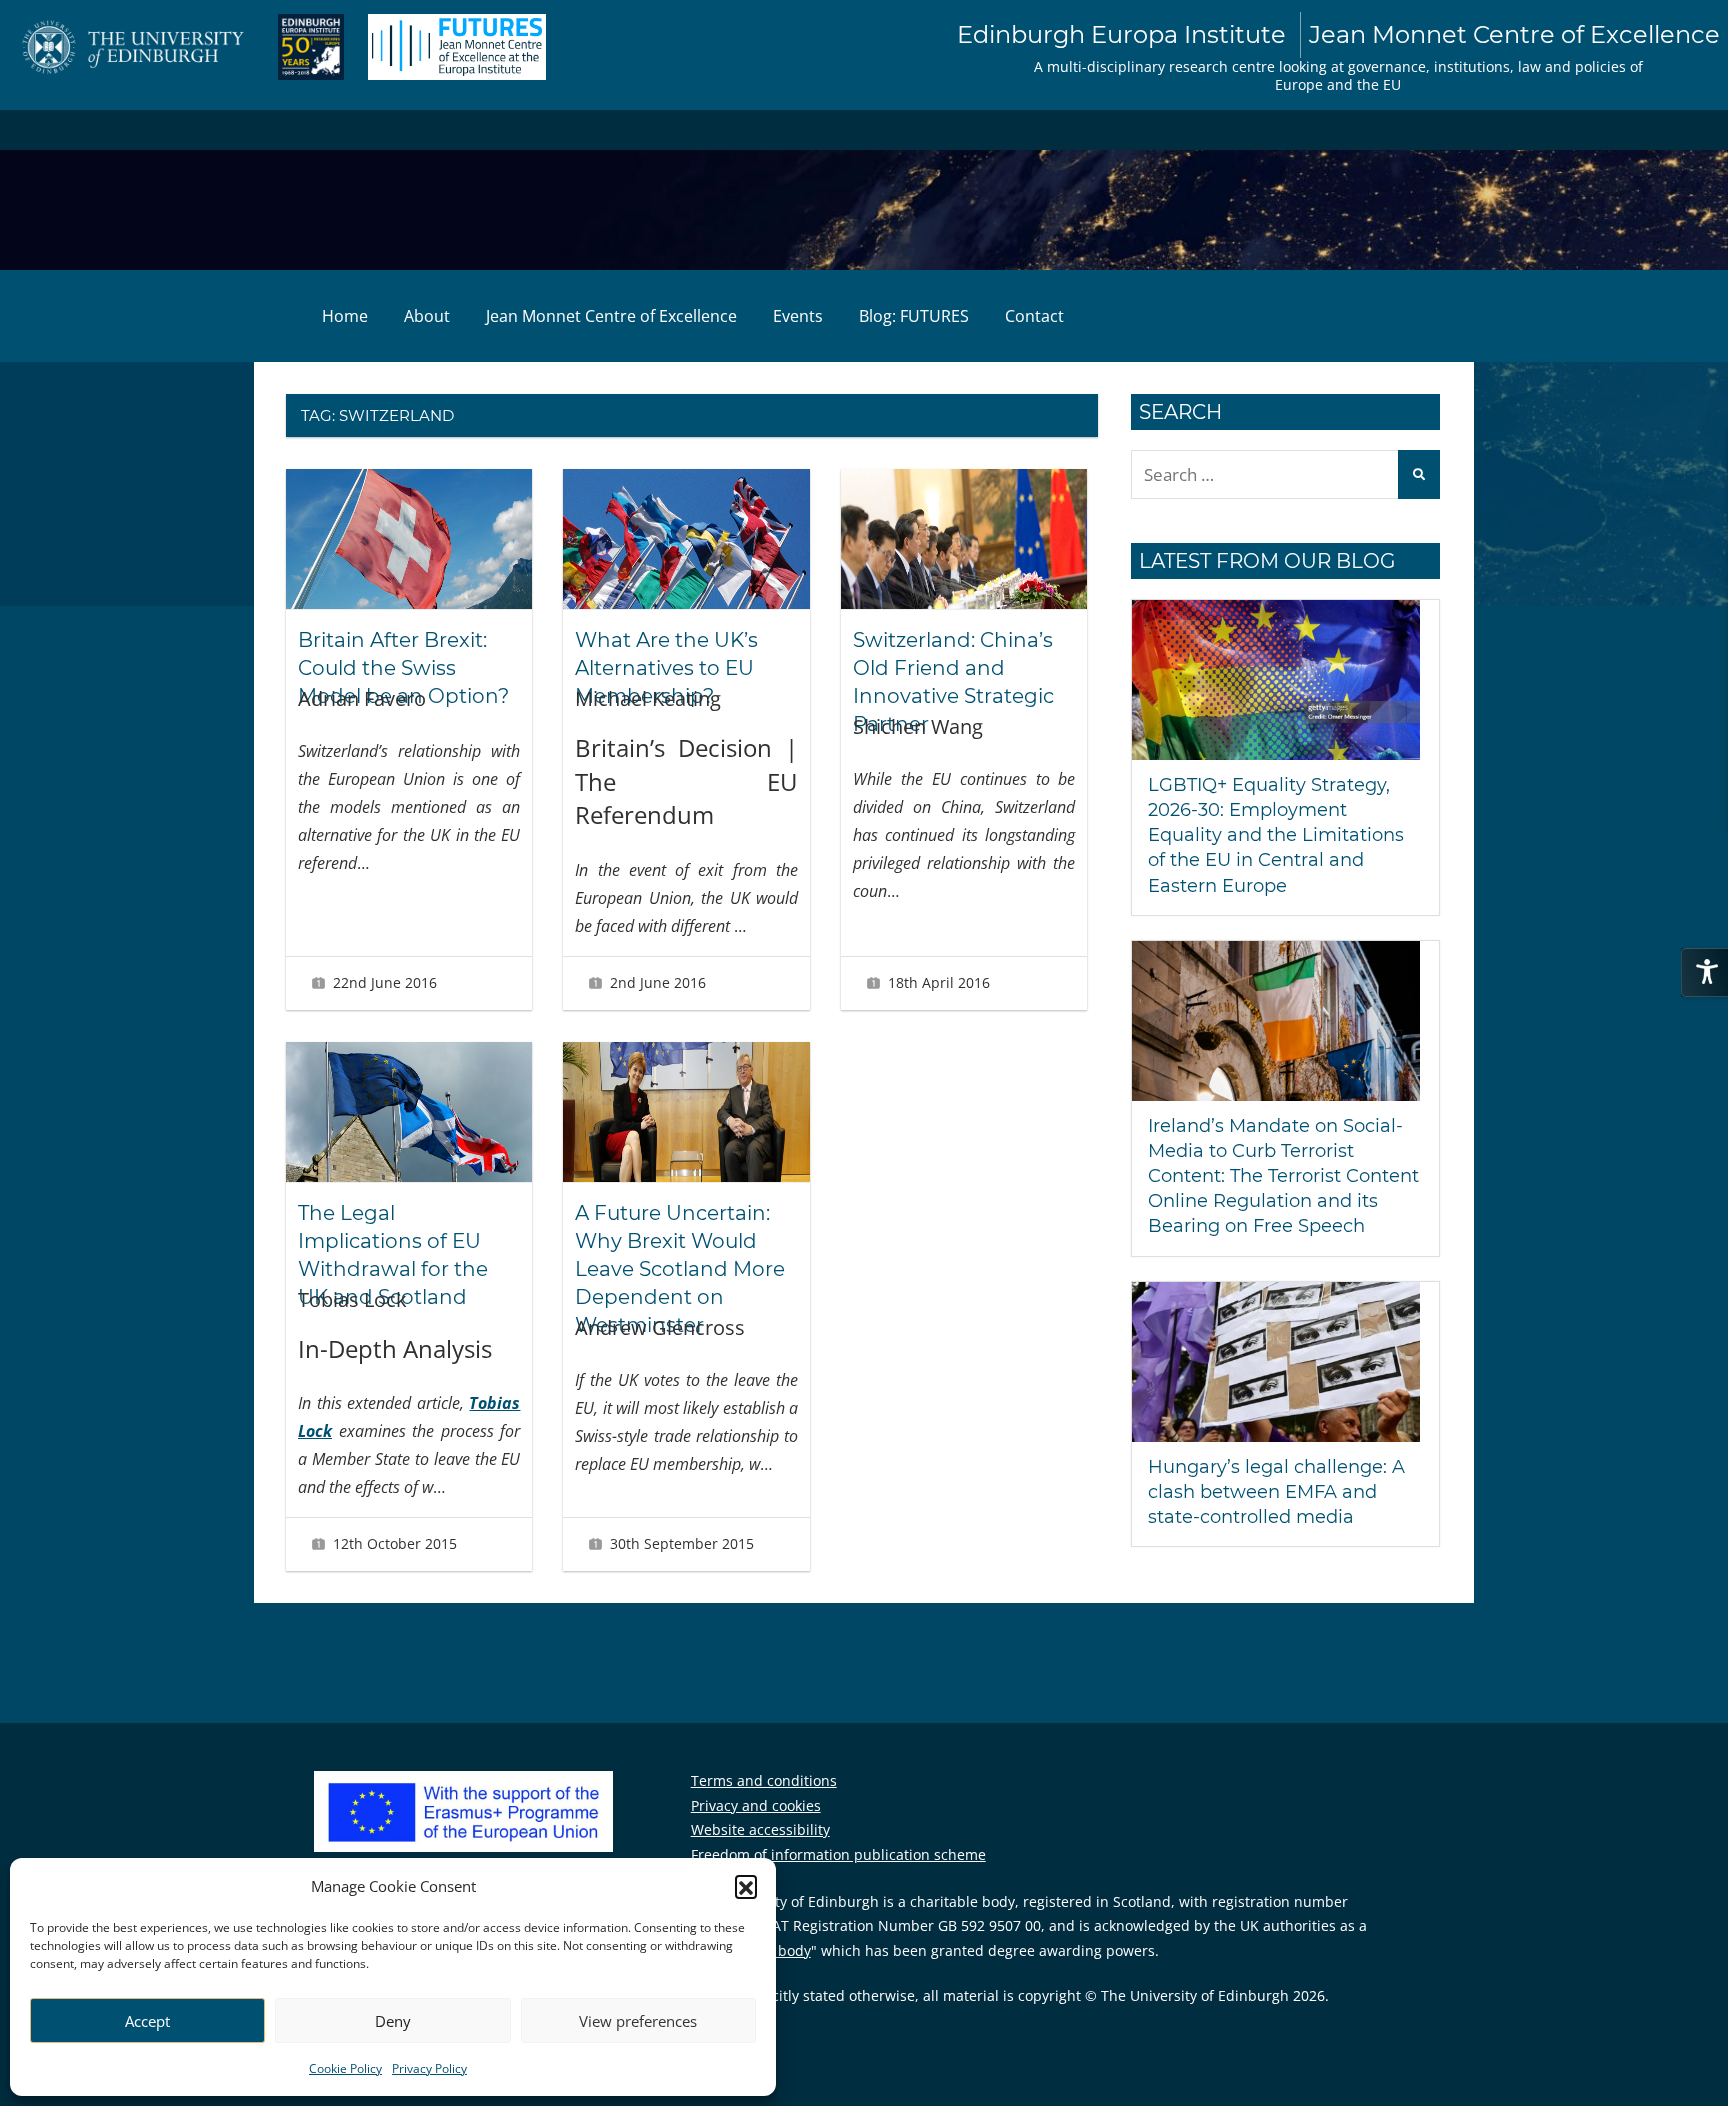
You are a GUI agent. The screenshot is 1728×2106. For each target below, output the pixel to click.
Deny (393, 2021)
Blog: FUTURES (914, 316)
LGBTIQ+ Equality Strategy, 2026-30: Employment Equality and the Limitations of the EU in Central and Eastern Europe (1276, 835)
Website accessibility (760, 1829)
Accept (147, 2021)
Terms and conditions (764, 1780)
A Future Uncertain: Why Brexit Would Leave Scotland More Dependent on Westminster (680, 1269)
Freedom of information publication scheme (838, 1854)
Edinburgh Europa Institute (1338, 34)
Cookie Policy (345, 2068)
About (427, 316)
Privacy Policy (429, 2068)
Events (798, 316)
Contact (1034, 316)
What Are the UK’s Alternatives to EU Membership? (666, 668)
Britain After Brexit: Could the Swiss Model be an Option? (403, 668)
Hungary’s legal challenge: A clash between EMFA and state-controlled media (1276, 1492)
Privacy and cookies (756, 1805)
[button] (746, 1886)
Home (345, 316)
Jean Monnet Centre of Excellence (611, 316)
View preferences (638, 2021)
